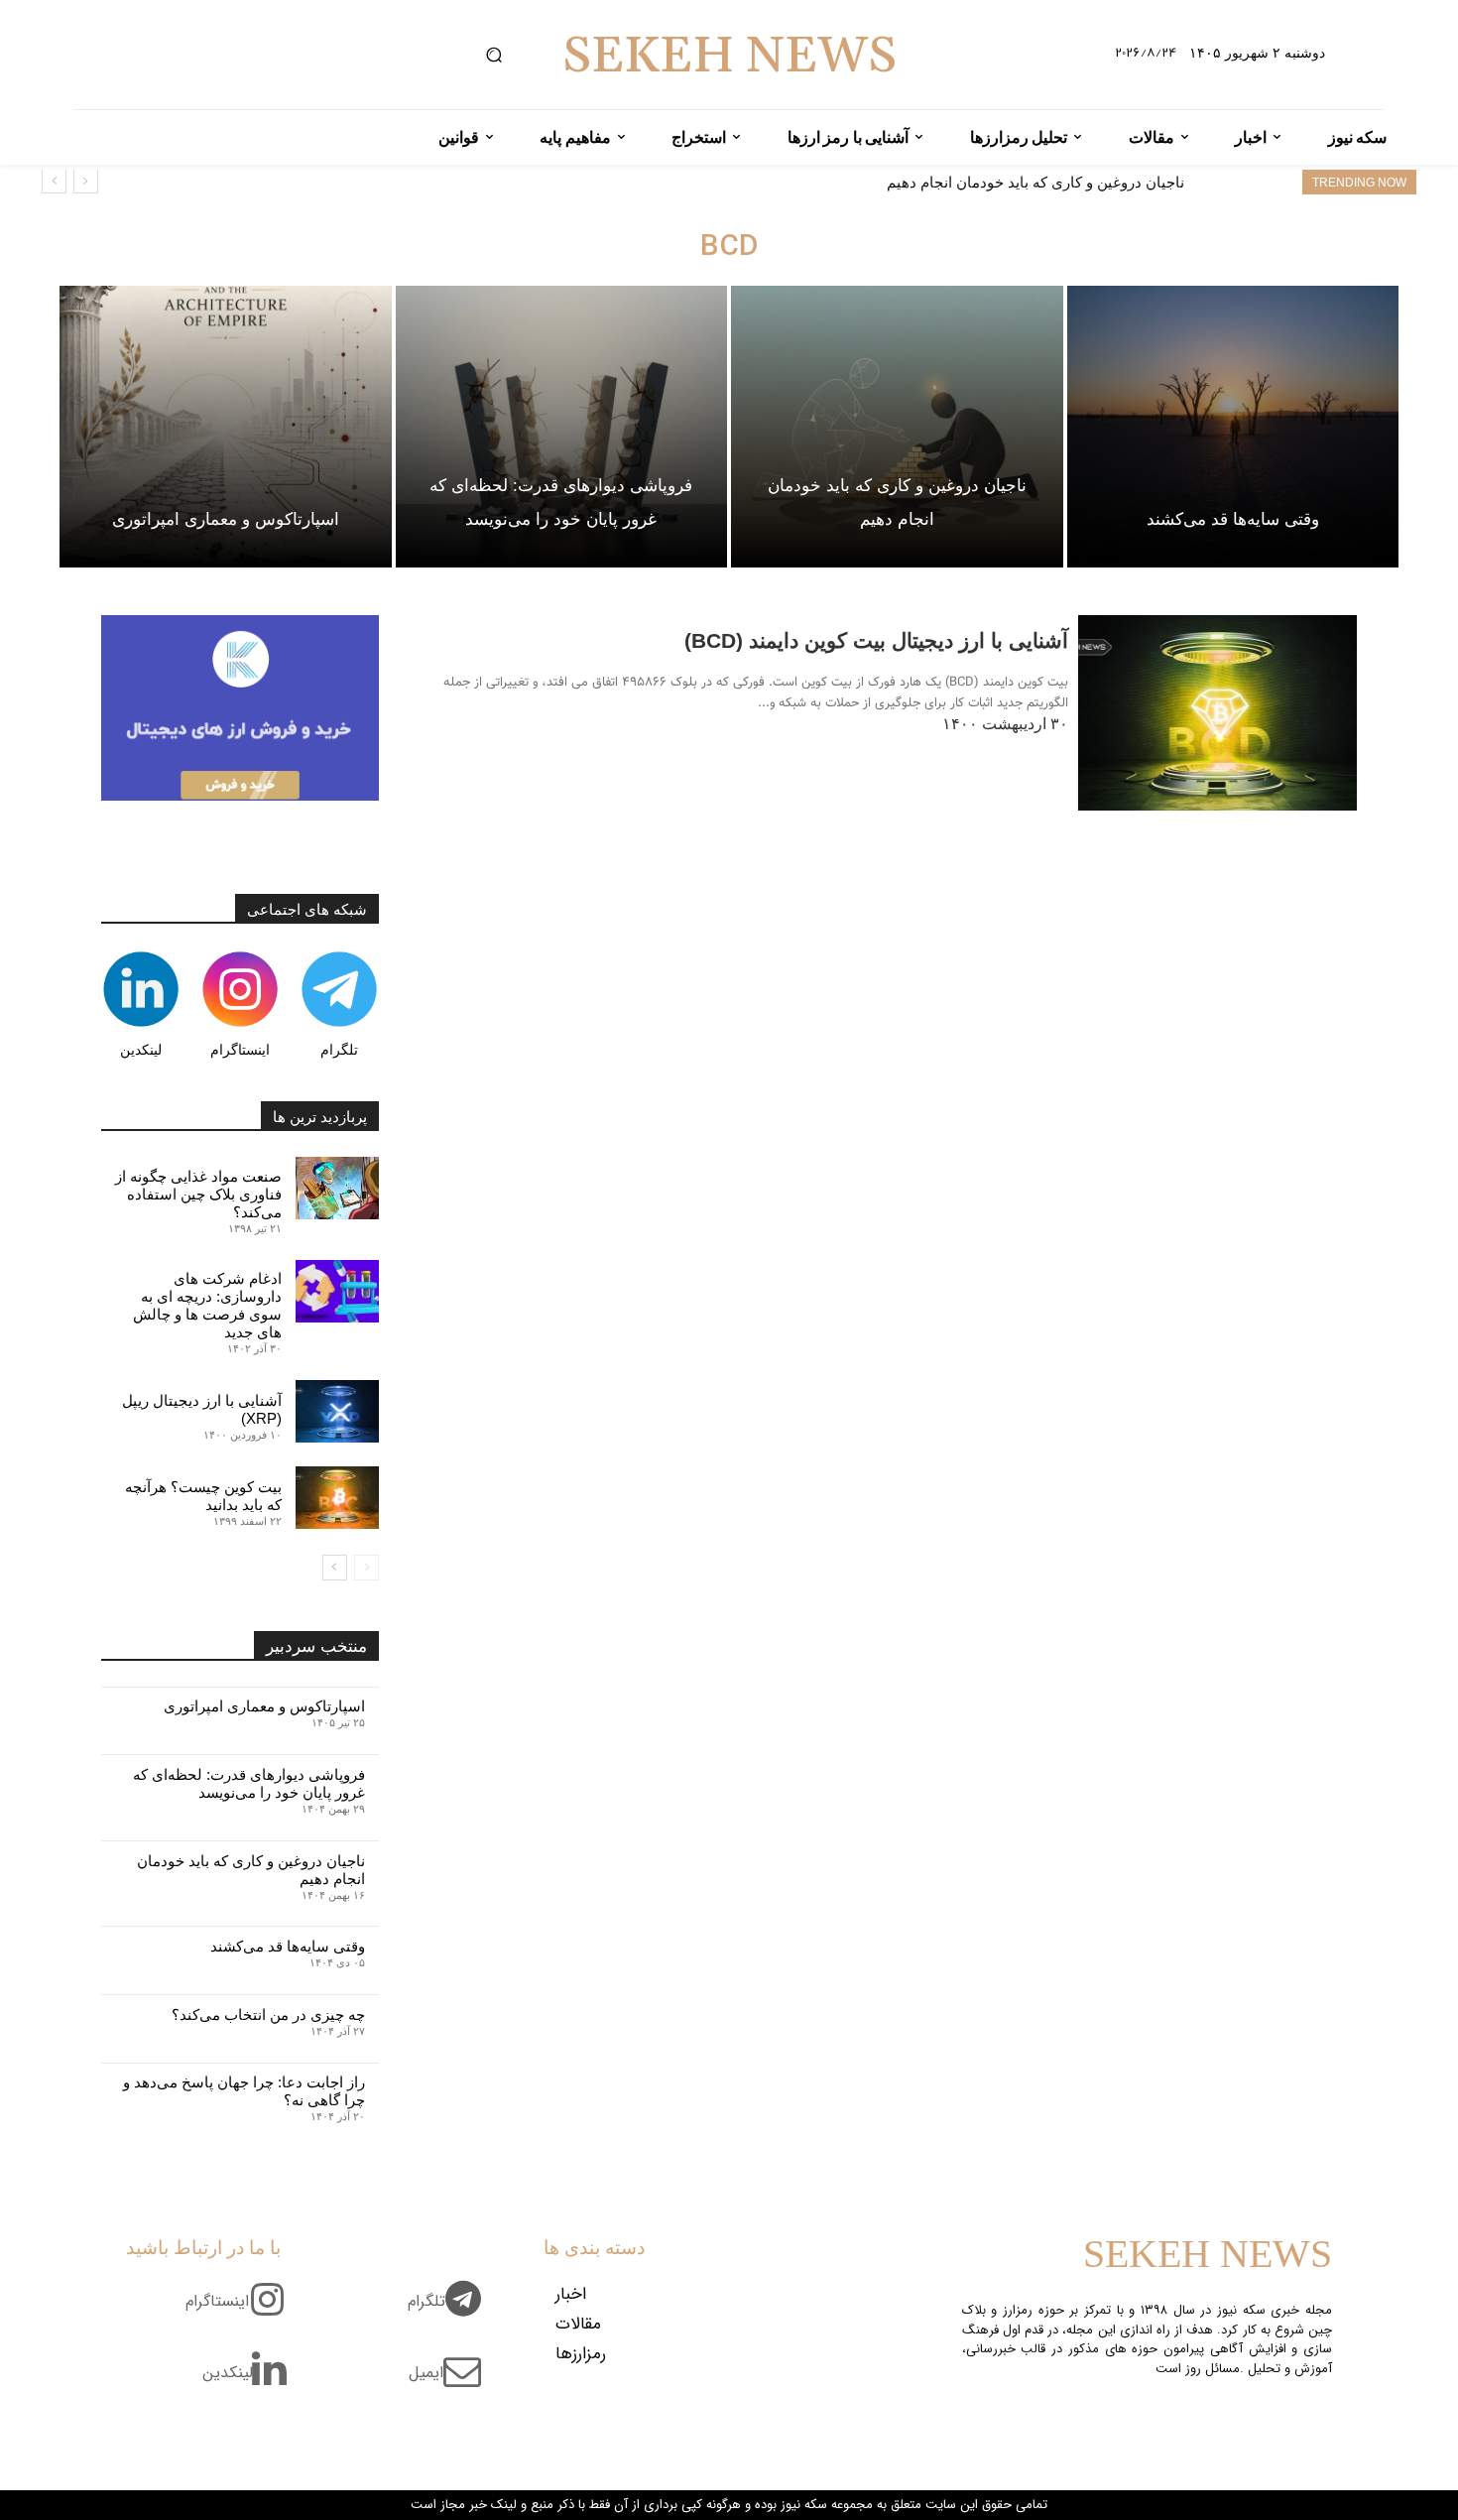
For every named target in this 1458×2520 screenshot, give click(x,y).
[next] (54, 181)
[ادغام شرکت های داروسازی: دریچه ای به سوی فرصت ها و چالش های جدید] (337, 1291)
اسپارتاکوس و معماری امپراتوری (264, 1706)
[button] (493, 55)
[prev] (86, 181)
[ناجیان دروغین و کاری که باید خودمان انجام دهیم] (897, 427)
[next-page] (335, 1568)
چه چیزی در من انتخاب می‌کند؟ (268, 2015)
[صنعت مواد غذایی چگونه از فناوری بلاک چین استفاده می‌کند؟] (337, 1188)
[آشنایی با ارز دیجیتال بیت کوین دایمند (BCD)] (1217, 713)
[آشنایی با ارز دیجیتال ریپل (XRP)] (337, 1411)
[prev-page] (366, 1568)
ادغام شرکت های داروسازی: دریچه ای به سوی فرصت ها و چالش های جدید (207, 1305)
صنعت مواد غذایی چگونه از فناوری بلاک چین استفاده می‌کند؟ (198, 1194)
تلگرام (339, 1050)
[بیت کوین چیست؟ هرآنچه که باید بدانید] (337, 1498)
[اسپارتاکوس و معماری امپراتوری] (226, 427)
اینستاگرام (240, 1050)
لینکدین (141, 1050)
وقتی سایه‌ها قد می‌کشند (1107, 182)
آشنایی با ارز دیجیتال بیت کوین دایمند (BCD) (876, 640)
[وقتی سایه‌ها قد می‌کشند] (1233, 427)
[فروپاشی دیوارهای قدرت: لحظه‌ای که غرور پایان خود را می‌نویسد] (562, 427)
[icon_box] (452, 2313)
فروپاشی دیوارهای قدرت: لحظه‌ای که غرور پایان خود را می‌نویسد (249, 1783)
